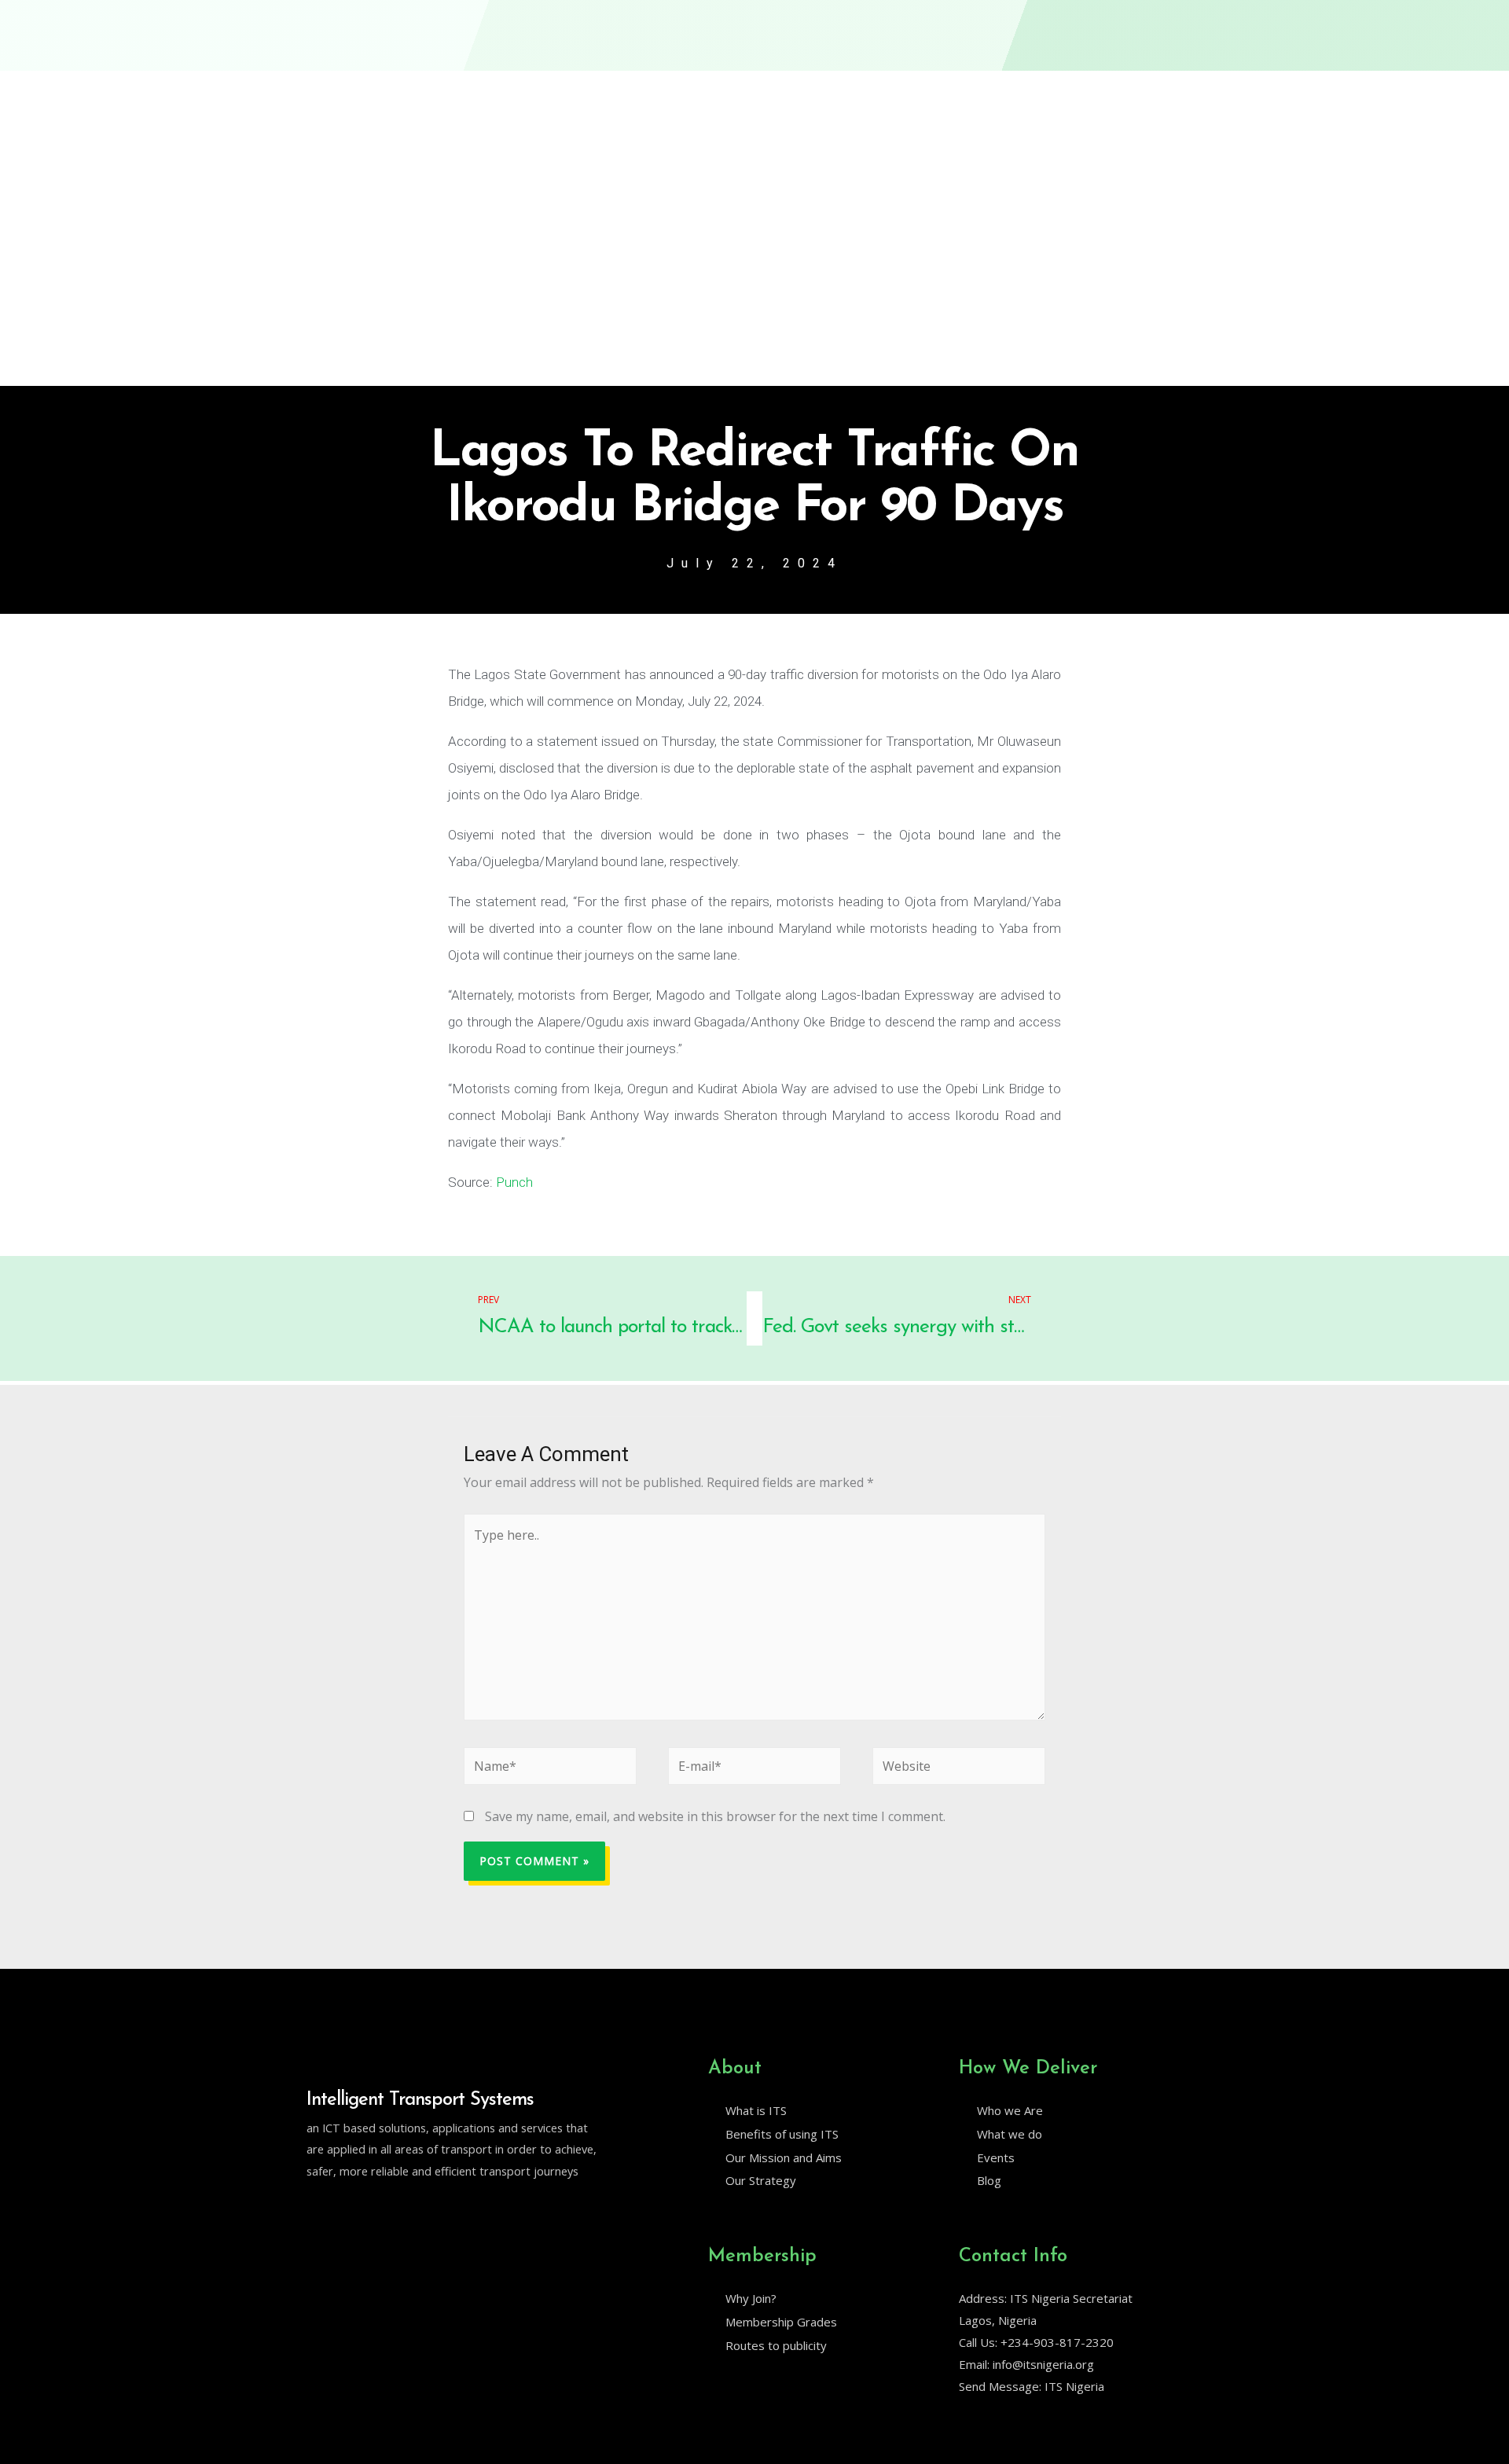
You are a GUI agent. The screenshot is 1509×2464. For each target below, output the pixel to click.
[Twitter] (314, 2211)
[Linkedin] (347, 2211)
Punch (514, 1182)
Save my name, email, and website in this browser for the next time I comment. (715, 1816)
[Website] (959, 1769)
